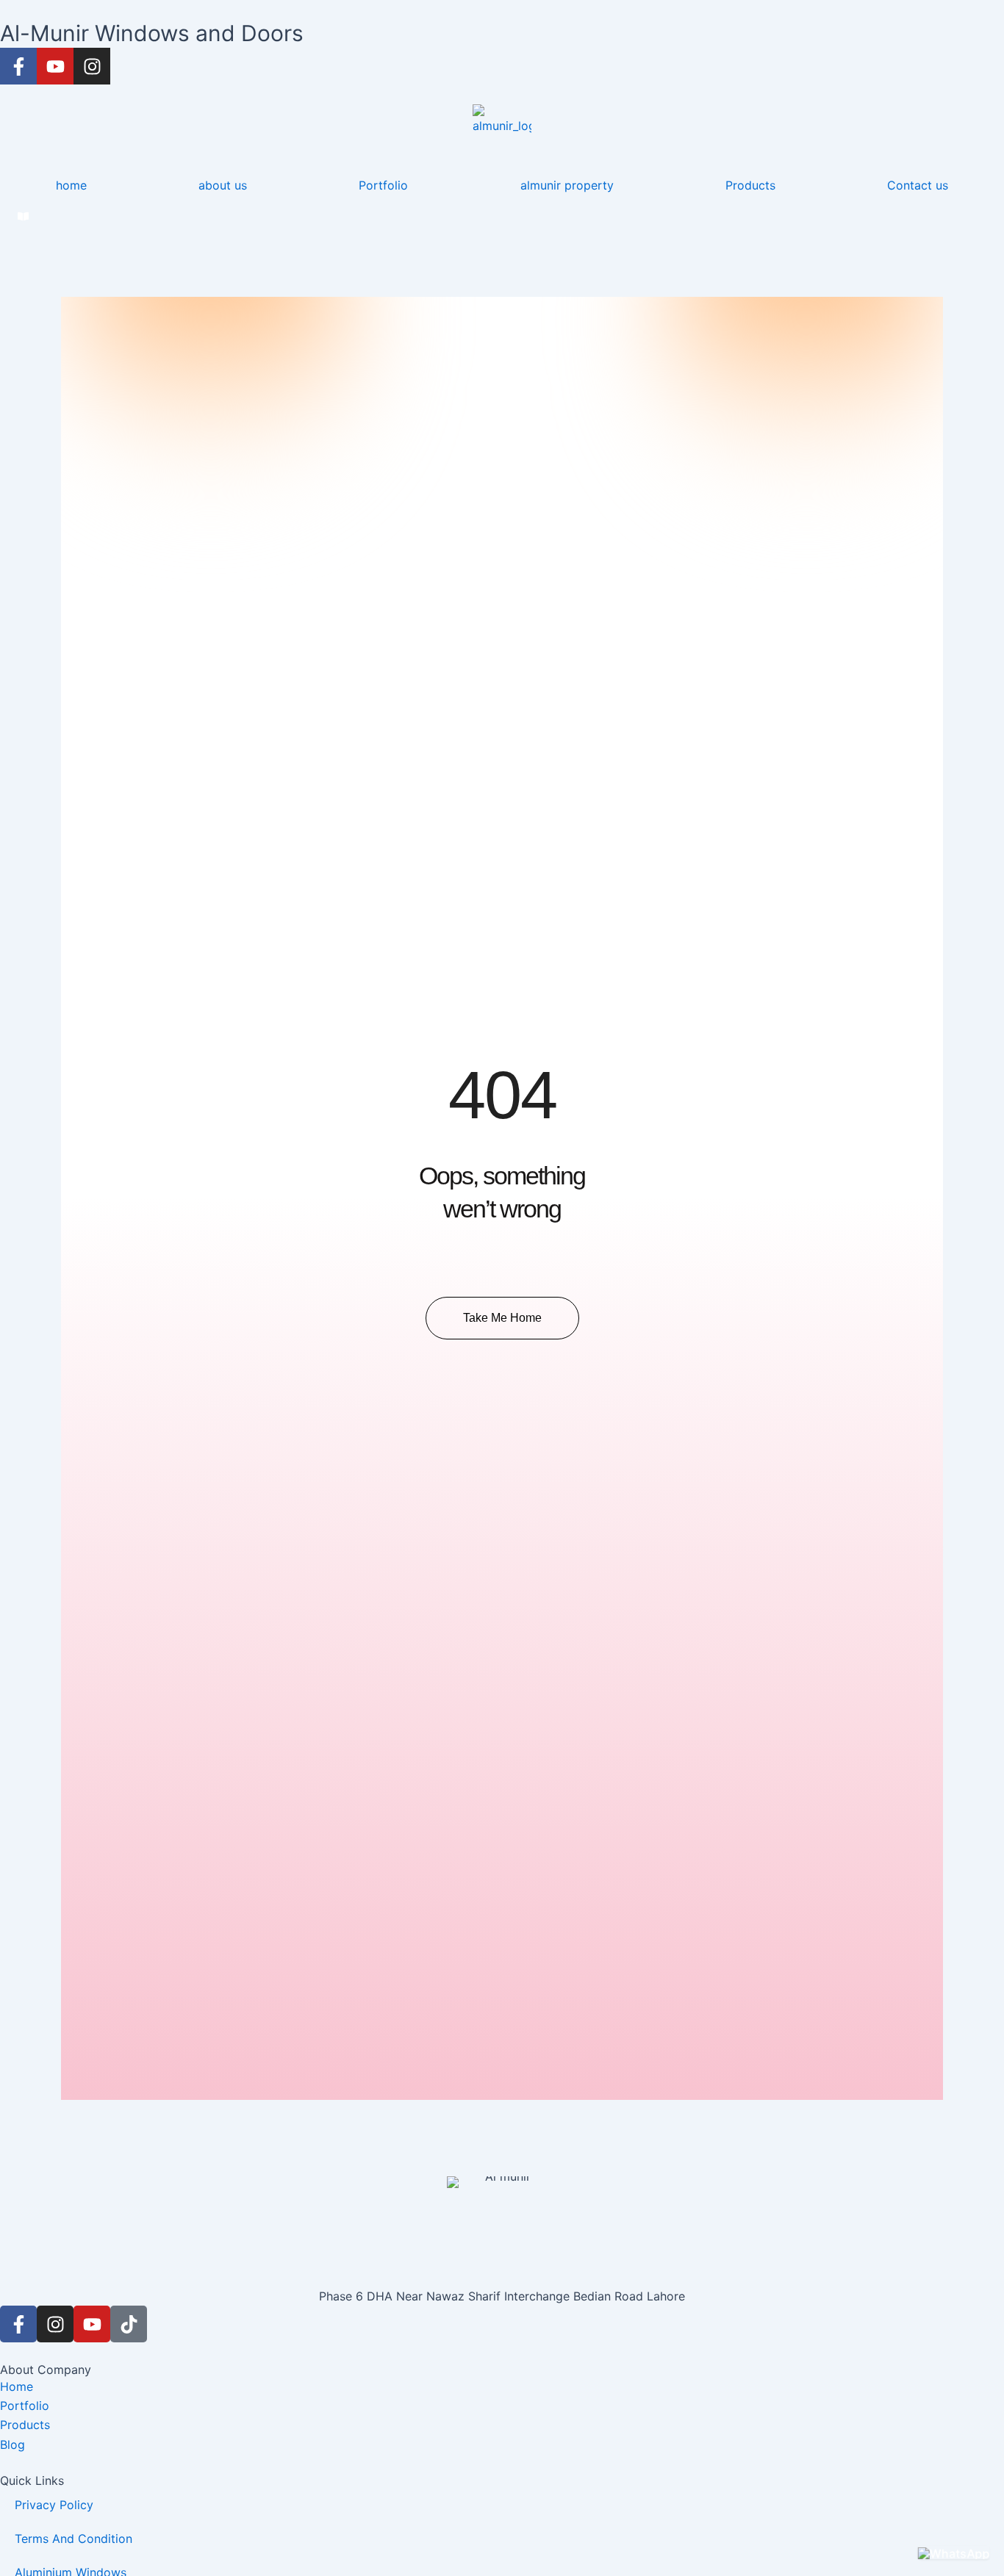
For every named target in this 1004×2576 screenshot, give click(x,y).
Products (750, 185)
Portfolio (383, 185)
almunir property (567, 185)
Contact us (918, 185)
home (71, 185)
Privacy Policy (54, 2505)
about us (223, 185)
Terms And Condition (73, 2539)
